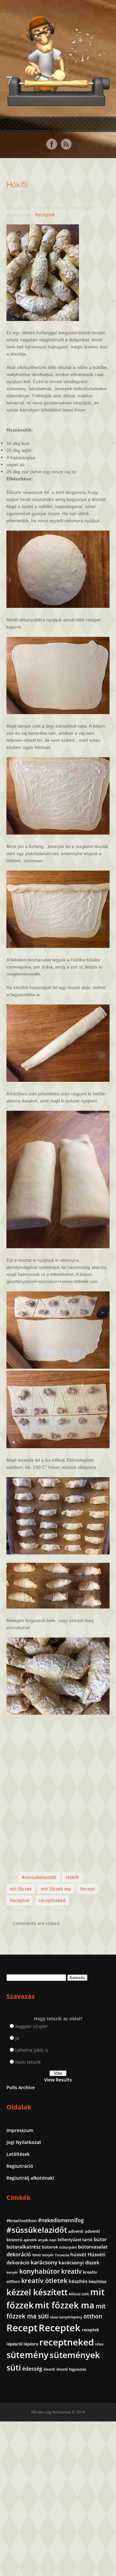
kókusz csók (79, 2294)
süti (14, 2367)
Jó (17, 2038)
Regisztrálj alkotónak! (30, 2178)
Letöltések (18, 2154)
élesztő (49, 2369)
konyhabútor (40, 2271)
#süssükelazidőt (39, 1877)
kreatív (71, 2271)
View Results (58, 2080)
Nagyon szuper (31, 2026)
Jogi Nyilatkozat (24, 2142)
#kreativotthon (22, 2221)
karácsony (44, 2262)
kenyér (12, 2272)
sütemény (27, 2355)
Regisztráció (20, 2166)
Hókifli (17, 184)
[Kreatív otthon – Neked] (58, 102)
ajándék (30, 2240)
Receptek (45, 215)
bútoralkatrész (24, 2247)
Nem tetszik (28, 2062)
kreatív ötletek (44, 2281)
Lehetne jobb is (32, 2050)
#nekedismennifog (61, 2220)
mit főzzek (21, 1889)
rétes (99, 2344)
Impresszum (20, 2130)
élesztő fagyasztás (71, 2369)
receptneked (52, 1900)
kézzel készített (37, 2292)
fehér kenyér (43, 2255)
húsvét (78, 2254)
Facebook (52, 144)
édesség (32, 2369)
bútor (100, 2239)
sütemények (75, 2355)
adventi (76, 2231)
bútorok (50, 2247)
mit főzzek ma (56, 1889)
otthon (93, 2316)
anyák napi (47, 2240)
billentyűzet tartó (75, 2240)
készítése (97, 2281)
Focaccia (62, 2255)
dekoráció (19, 2254)
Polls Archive (21, 2087)
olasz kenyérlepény (66, 2317)
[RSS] (66, 144)
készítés (78, 2281)
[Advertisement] (58, 1795)
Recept (88, 1889)
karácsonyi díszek (79, 2262)
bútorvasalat (93, 2247)
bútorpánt (68, 2247)
